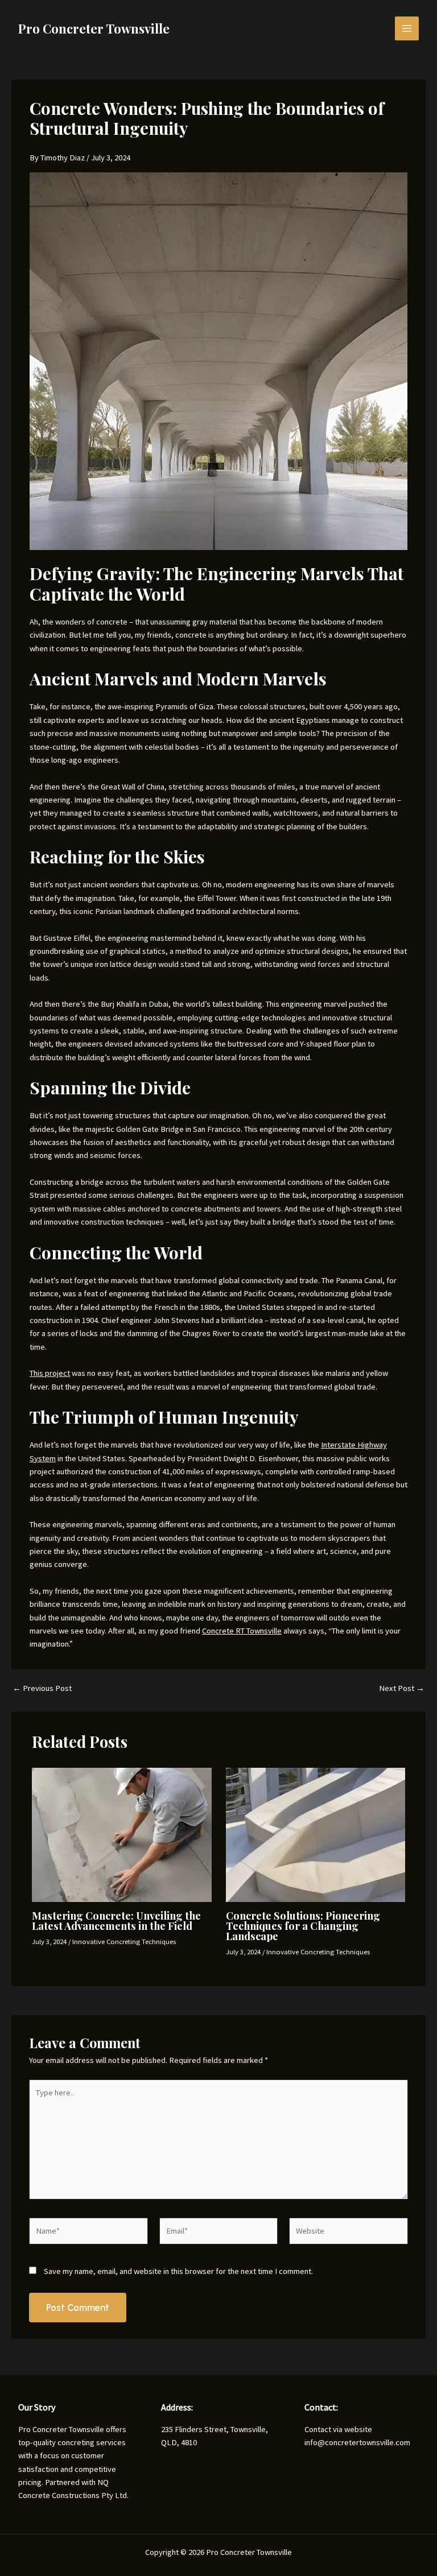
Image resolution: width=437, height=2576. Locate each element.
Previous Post (42, 1688)
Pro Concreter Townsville (94, 28)
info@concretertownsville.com (357, 2442)
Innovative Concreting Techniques (124, 1941)
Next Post (402, 1688)
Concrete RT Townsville (242, 1631)
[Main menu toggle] (407, 28)
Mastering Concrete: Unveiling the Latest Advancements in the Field (116, 1920)
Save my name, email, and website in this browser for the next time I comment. (178, 2271)
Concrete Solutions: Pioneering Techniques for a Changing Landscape (303, 1926)
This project (50, 1373)
